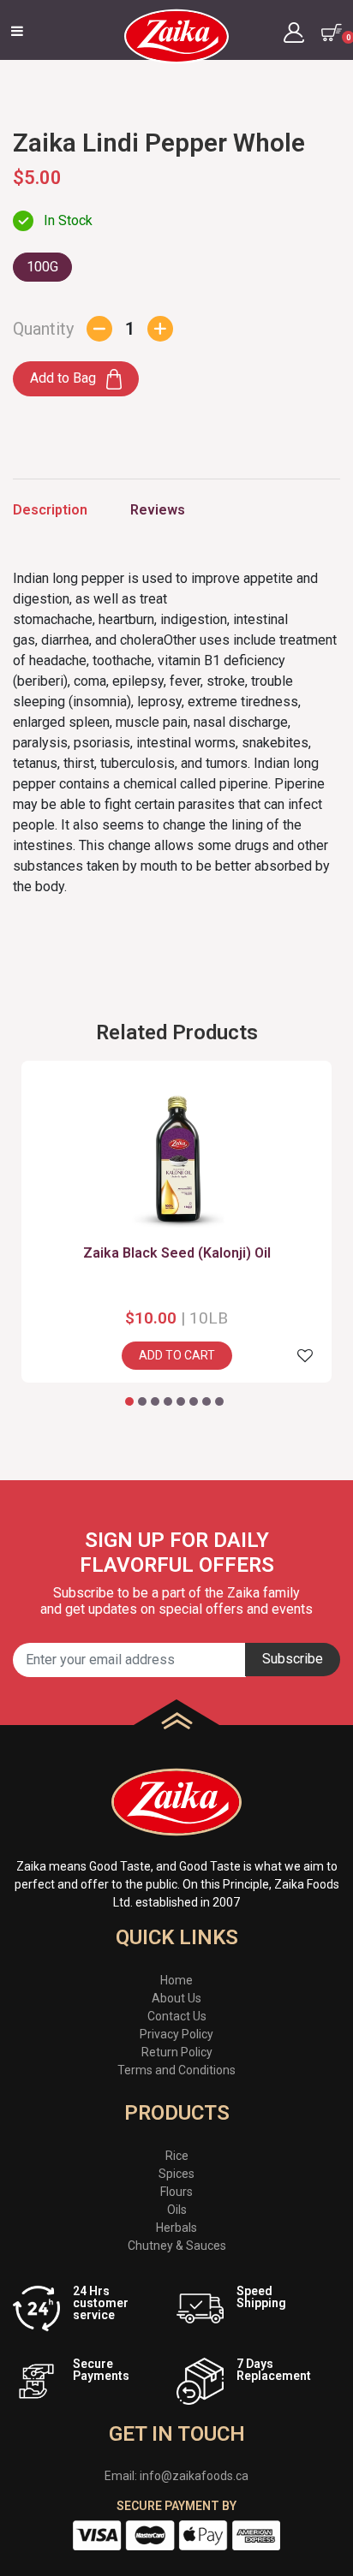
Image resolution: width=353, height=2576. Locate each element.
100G (42, 267)
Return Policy (177, 2052)
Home (176, 1980)
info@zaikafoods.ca (194, 2476)
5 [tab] (181, 1402)
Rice (177, 2156)
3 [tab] (156, 1402)
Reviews (158, 510)
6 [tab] (194, 1402)
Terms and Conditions (176, 2070)
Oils (177, 2210)
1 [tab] (130, 1402)
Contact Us (177, 2016)
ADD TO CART (177, 1355)
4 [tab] (168, 1402)
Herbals (176, 2228)
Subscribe (293, 1659)
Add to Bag (65, 378)
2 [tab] (143, 1402)
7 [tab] (207, 1402)
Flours (176, 2192)
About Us (176, 1998)
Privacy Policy (176, 2034)
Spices (176, 2174)
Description (50, 510)
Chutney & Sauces (177, 2246)
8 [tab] (220, 1402)
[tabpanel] (176, 1222)
